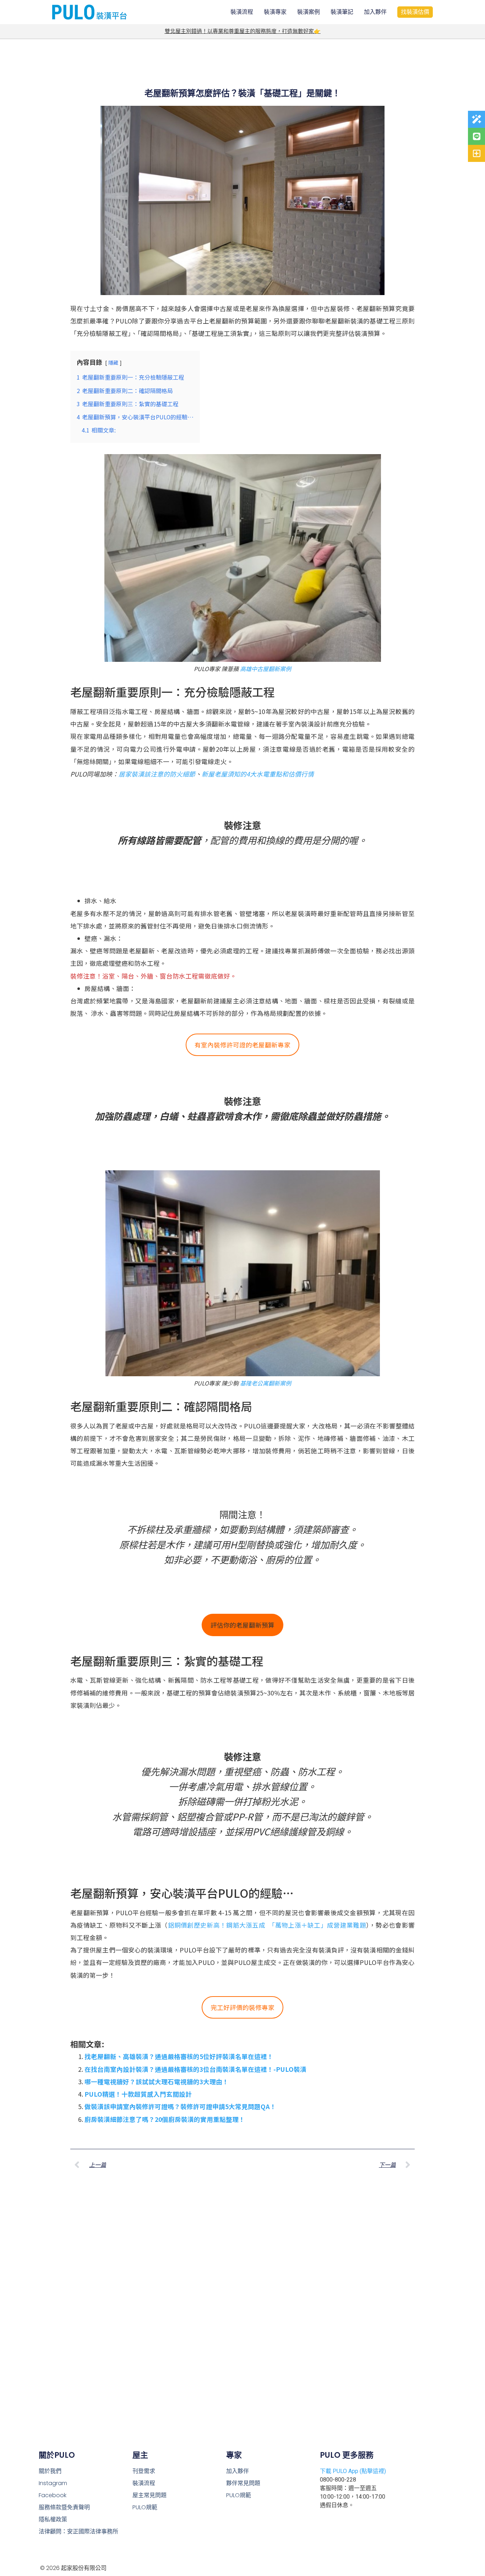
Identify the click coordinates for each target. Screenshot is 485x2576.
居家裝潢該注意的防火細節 (157, 774)
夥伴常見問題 (243, 2483)
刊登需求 (144, 2471)
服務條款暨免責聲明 (64, 2507)
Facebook (53, 2495)
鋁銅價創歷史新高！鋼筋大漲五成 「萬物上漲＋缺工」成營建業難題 (267, 1925)
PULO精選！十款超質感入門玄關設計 (138, 2094)
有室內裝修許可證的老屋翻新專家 (243, 1045)
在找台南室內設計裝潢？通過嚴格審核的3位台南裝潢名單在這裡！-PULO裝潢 (195, 2069)
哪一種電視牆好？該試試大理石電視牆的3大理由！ (157, 2082)
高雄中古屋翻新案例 (266, 669)
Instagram (53, 2483)
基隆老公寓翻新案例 (266, 1383)
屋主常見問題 (149, 2495)
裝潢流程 (242, 12)
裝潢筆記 (342, 12)
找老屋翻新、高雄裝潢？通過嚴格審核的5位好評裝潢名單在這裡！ (179, 2056)
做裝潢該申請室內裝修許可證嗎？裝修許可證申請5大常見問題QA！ (180, 2106)
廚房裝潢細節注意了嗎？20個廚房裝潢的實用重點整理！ (165, 2119)
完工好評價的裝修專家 (243, 2007)
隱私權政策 (53, 2519)
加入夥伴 (375, 12)
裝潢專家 (275, 12)
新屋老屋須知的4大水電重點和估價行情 (258, 774)
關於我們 (50, 2471)
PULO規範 (145, 2507)
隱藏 (113, 363)
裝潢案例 (309, 12)
